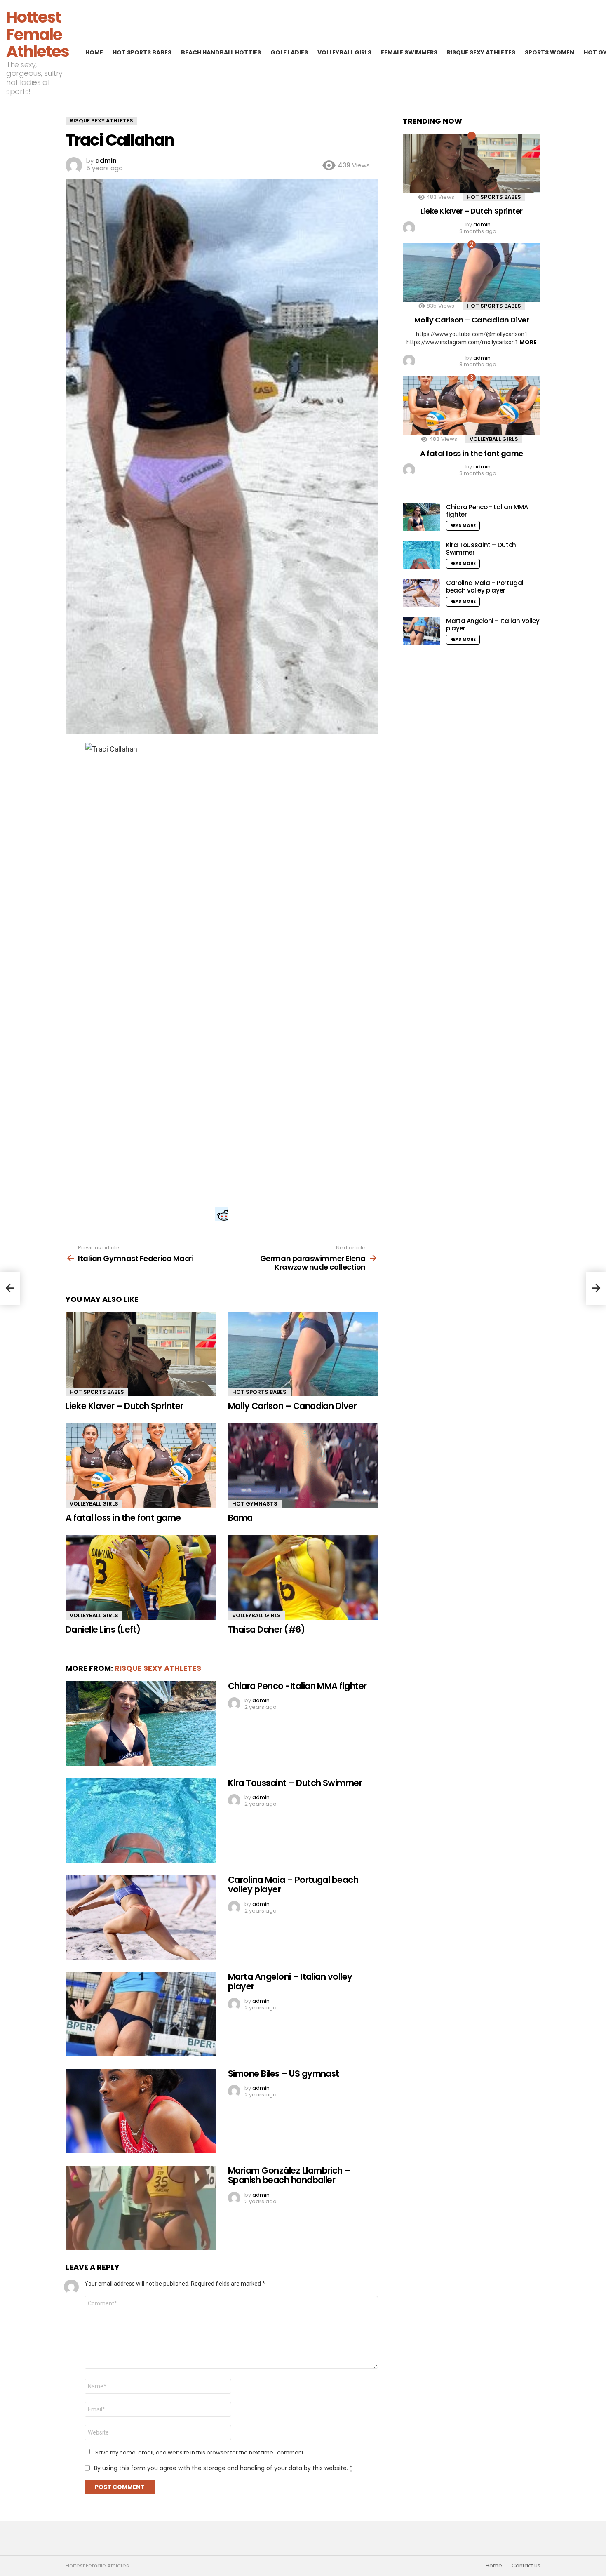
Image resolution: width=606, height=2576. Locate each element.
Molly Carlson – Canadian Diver (292, 1406)
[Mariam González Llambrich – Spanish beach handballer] (141, 2208)
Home (94, 52)
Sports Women (550, 52)
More (528, 342)
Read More (463, 526)
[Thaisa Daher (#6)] (303, 1577)
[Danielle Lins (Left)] (141, 1577)
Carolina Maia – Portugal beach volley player (293, 1885)
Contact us (526, 2566)
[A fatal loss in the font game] (141, 1466)
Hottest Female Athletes (38, 34)
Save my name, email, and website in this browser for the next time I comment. (200, 2453)
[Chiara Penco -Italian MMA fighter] (141, 1723)
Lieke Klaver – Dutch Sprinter (124, 1406)
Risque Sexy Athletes (481, 52)
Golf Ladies (289, 52)
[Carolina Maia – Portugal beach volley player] (141, 1917)
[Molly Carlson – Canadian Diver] (303, 1354)
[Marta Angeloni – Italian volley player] (141, 2014)
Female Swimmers (409, 52)
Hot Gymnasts (255, 1504)
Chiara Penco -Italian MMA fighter (297, 1686)
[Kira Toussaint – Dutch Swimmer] (141, 1820)
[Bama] (303, 1466)
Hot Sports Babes (142, 52)
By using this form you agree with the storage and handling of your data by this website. (223, 2468)
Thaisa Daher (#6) (266, 1629)
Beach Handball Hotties (221, 52)
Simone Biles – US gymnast (284, 2074)
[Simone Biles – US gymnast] (141, 2111)
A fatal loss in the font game (123, 1518)
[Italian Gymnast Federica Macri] (10, 1288)
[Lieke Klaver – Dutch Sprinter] (141, 1354)
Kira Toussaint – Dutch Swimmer (295, 1783)
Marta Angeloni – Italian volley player (290, 1982)
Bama (240, 1518)
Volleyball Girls (344, 52)
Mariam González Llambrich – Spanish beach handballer (289, 2175)
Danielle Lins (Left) (103, 1629)
